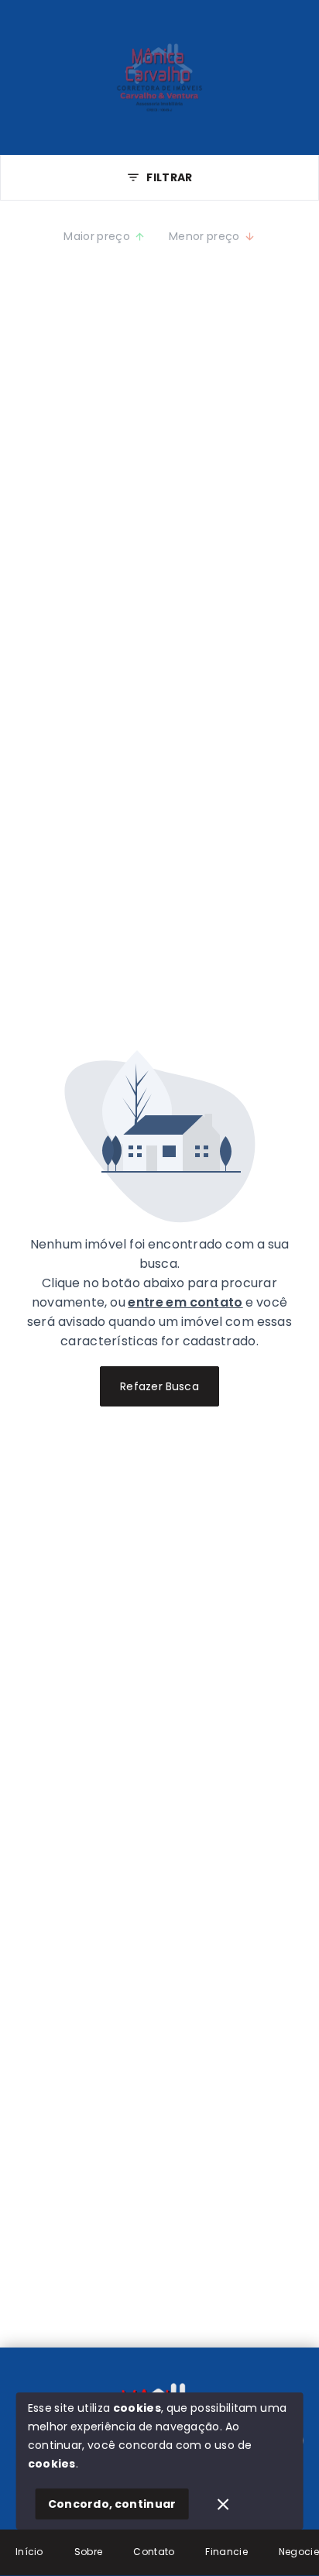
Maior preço (97, 236)
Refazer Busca (159, 1386)
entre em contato (185, 1302)
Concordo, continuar (112, 2504)
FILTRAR (169, 177)
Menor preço (204, 236)
